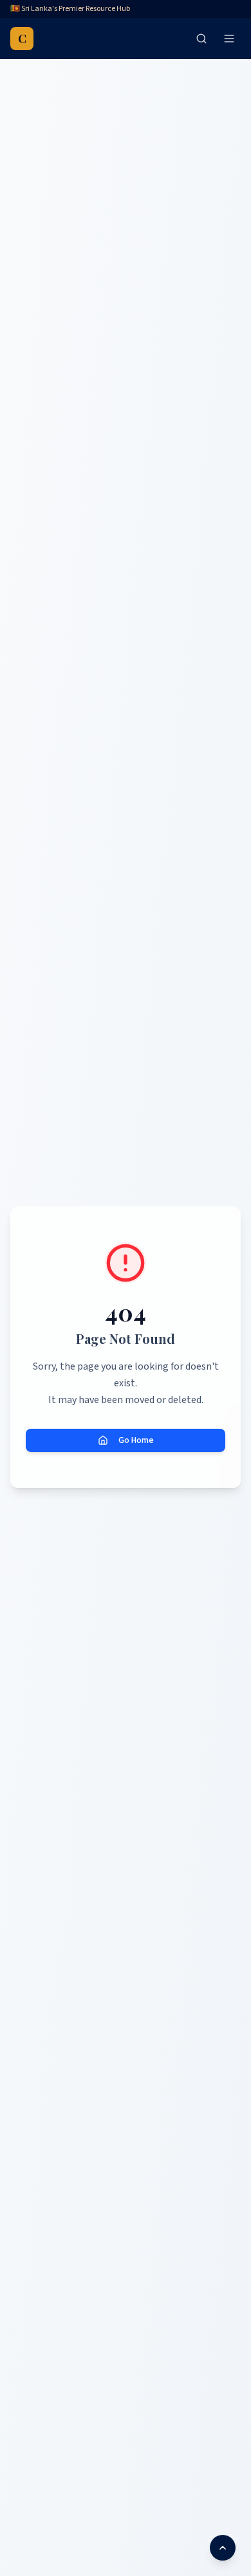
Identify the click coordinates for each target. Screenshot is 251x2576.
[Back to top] (223, 2548)
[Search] (201, 39)
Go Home (136, 1440)
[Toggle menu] (229, 39)
